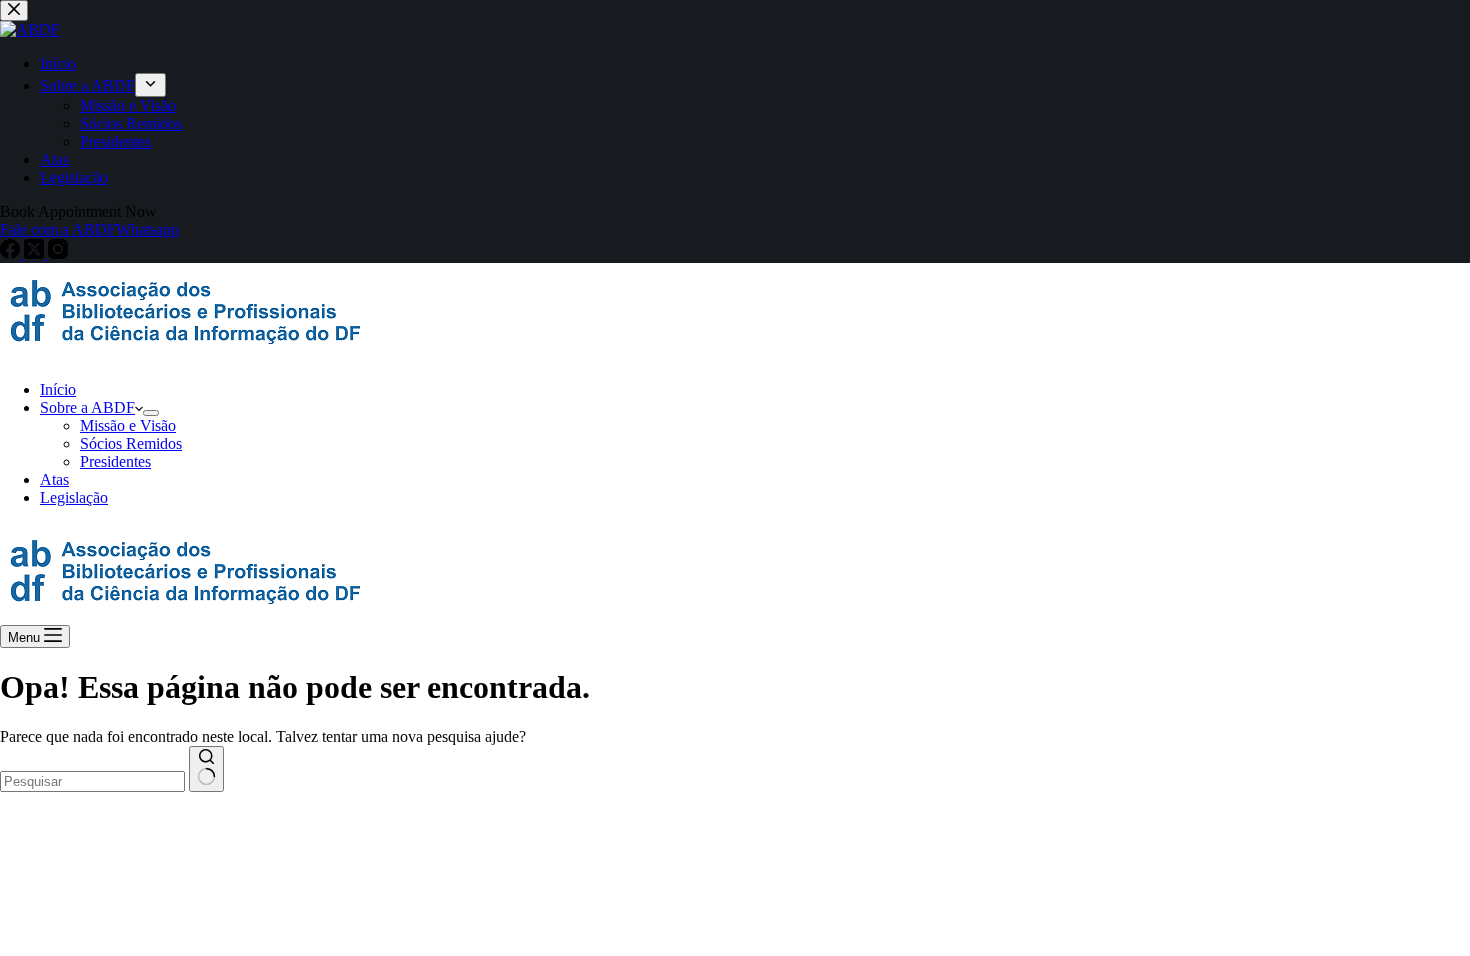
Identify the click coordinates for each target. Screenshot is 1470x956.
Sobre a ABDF (87, 407)
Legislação (74, 497)
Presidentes (115, 461)
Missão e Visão (128, 425)
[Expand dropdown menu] (151, 413)
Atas (54, 479)
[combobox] (92, 781)
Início (58, 389)
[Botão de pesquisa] (206, 769)
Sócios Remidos (131, 443)
